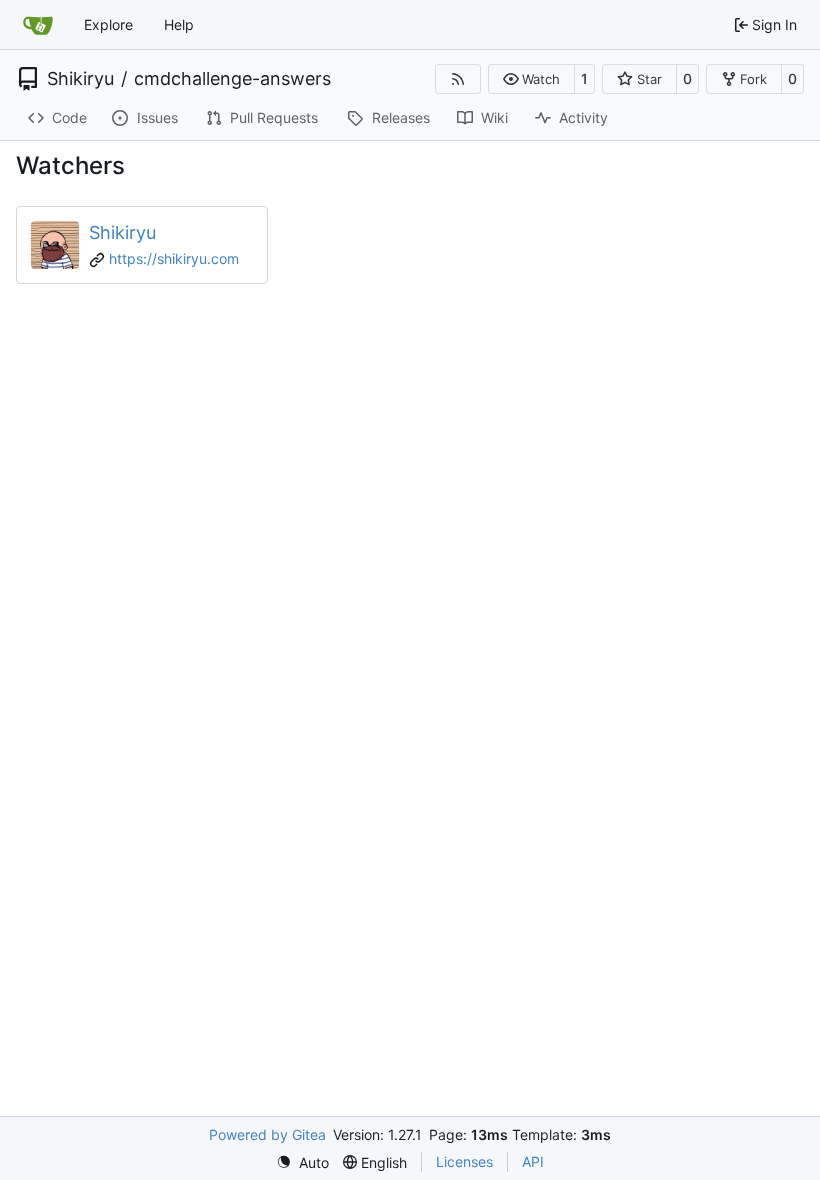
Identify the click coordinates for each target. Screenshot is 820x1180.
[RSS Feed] (458, 79)
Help (179, 24)
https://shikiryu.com (174, 258)
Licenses (464, 1161)
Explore (108, 24)
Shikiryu (80, 79)
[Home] (38, 25)
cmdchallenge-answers (232, 79)
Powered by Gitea (267, 1134)
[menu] (302, 1162)
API (533, 1161)
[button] (531, 79)
